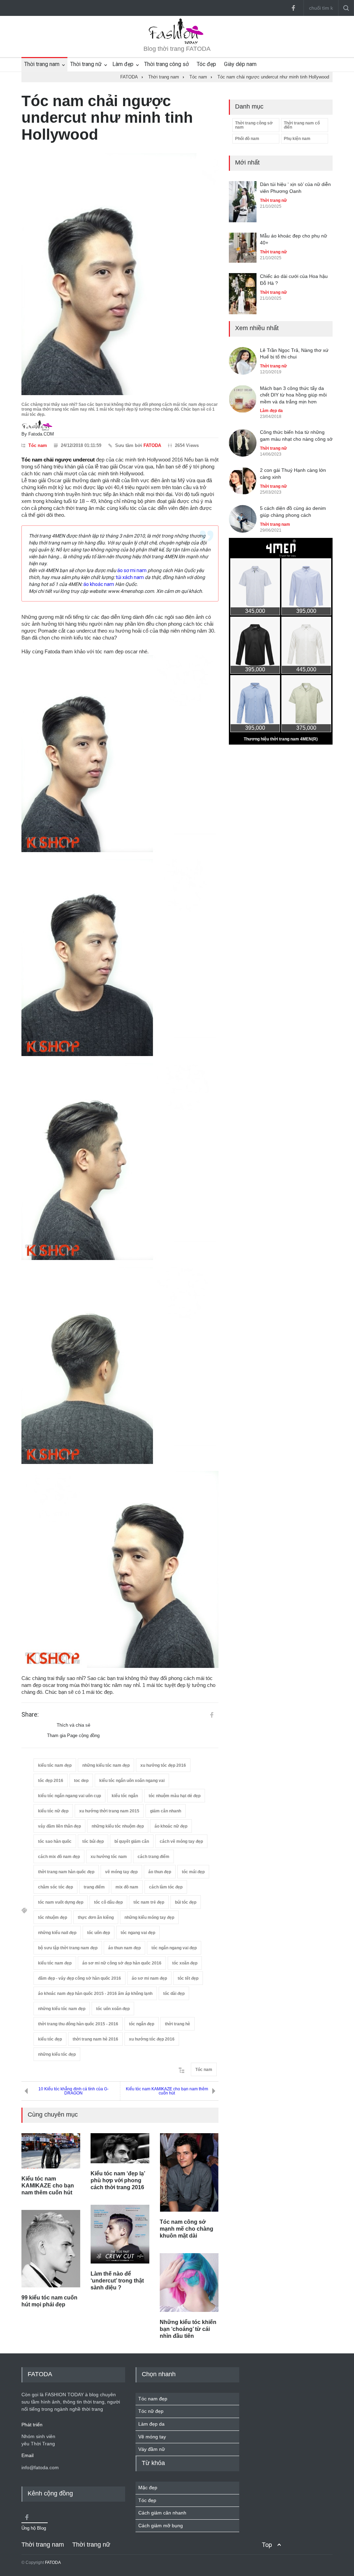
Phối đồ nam (247, 139)
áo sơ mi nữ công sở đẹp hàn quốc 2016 (122, 1963)
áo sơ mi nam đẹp (149, 1978)
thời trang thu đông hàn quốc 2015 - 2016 (78, 2024)
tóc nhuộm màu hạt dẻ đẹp (175, 1796)
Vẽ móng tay (152, 2437)
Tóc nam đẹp (153, 2399)
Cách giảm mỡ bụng (161, 2526)
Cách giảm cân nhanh (162, 2513)
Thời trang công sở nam (254, 125)
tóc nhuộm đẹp (53, 1917)
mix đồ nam (127, 1887)
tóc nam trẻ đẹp (149, 1902)
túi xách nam (130, 577)
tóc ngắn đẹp (142, 2024)
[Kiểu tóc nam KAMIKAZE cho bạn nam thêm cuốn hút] (51, 2151)
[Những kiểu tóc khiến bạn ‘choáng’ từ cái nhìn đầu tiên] (189, 2283)
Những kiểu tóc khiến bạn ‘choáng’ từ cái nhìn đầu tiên (188, 2329)
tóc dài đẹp (174, 1994)
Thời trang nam (42, 64)
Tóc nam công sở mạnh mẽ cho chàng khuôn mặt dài (187, 2229)
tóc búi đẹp (93, 1841)
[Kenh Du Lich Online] (212, 1715)
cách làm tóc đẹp (166, 1887)
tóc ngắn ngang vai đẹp (174, 1948)
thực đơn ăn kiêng (96, 1917)
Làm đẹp (123, 64)
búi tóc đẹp (186, 1902)
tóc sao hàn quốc (55, 1841)
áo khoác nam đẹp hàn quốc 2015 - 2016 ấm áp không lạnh (95, 1994)
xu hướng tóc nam (109, 1857)
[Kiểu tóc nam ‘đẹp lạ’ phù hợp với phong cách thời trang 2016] (120, 2148)
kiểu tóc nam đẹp (55, 1765)
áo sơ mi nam (132, 570)
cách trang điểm (153, 1857)
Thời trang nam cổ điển (302, 125)
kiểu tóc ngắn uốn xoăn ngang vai (132, 1781)
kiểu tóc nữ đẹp (53, 1811)
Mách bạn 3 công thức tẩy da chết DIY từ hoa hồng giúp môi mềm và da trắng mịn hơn (293, 395)
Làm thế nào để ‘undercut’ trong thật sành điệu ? (117, 2281)
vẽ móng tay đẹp (121, 1872)
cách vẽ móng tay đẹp (181, 1841)
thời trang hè (178, 2024)
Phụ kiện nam (297, 139)
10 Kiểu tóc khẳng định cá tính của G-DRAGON (73, 2091)
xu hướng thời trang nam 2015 (109, 1811)
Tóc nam (38, 445)
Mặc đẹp (148, 2488)
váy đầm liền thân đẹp (59, 1826)
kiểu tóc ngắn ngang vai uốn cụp (69, 1796)
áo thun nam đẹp (124, 1948)
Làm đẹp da (271, 411)
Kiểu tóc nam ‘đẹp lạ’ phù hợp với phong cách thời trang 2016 (118, 2180)
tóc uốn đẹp (99, 1933)
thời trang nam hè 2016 (95, 2039)
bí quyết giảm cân (132, 1841)
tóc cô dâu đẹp (108, 1902)
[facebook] (293, 8)
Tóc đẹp (206, 64)
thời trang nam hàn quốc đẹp (66, 1872)
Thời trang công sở (166, 64)
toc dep (81, 1781)
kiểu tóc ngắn (125, 1796)
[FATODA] (177, 43)
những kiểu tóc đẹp (57, 2054)
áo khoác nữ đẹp (171, 1826)
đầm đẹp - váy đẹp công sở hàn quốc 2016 (80, 1978)
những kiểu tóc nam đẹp (106, 1765)
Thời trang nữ (86, 64)
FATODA (152, 445)
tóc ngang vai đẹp (138, 1933)
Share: (30, 1715)
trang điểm (94, 1887)
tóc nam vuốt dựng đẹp (61, 1902)
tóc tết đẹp (188, 1978)
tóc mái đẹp (193, 1872)
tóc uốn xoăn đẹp (113, 2009)
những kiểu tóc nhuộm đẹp (118, 1826)
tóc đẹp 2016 (51, 1781)
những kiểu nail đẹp (57, 1933)
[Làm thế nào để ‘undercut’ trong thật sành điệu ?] (120, 2234)
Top (267, 2545)
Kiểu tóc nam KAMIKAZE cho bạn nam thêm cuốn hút (167, 2091)
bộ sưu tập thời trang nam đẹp (68, 1948)
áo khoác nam (99, 584)
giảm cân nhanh (166, 1811)
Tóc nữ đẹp (151, 2411)
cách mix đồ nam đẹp (59, 1857)
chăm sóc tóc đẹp (55, 1887)
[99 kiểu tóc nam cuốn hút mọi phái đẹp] (51, 2249)
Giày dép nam (240, 64)
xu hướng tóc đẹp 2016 (163, 1765)
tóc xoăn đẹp (185, 1963)
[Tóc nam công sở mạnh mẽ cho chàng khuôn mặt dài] (189, 2172)
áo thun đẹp (160, 1872)
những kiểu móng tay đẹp (149, 1917)
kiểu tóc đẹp (50, 2039)
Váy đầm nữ (152, 2449)
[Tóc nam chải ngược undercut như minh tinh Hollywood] (120, 274)
